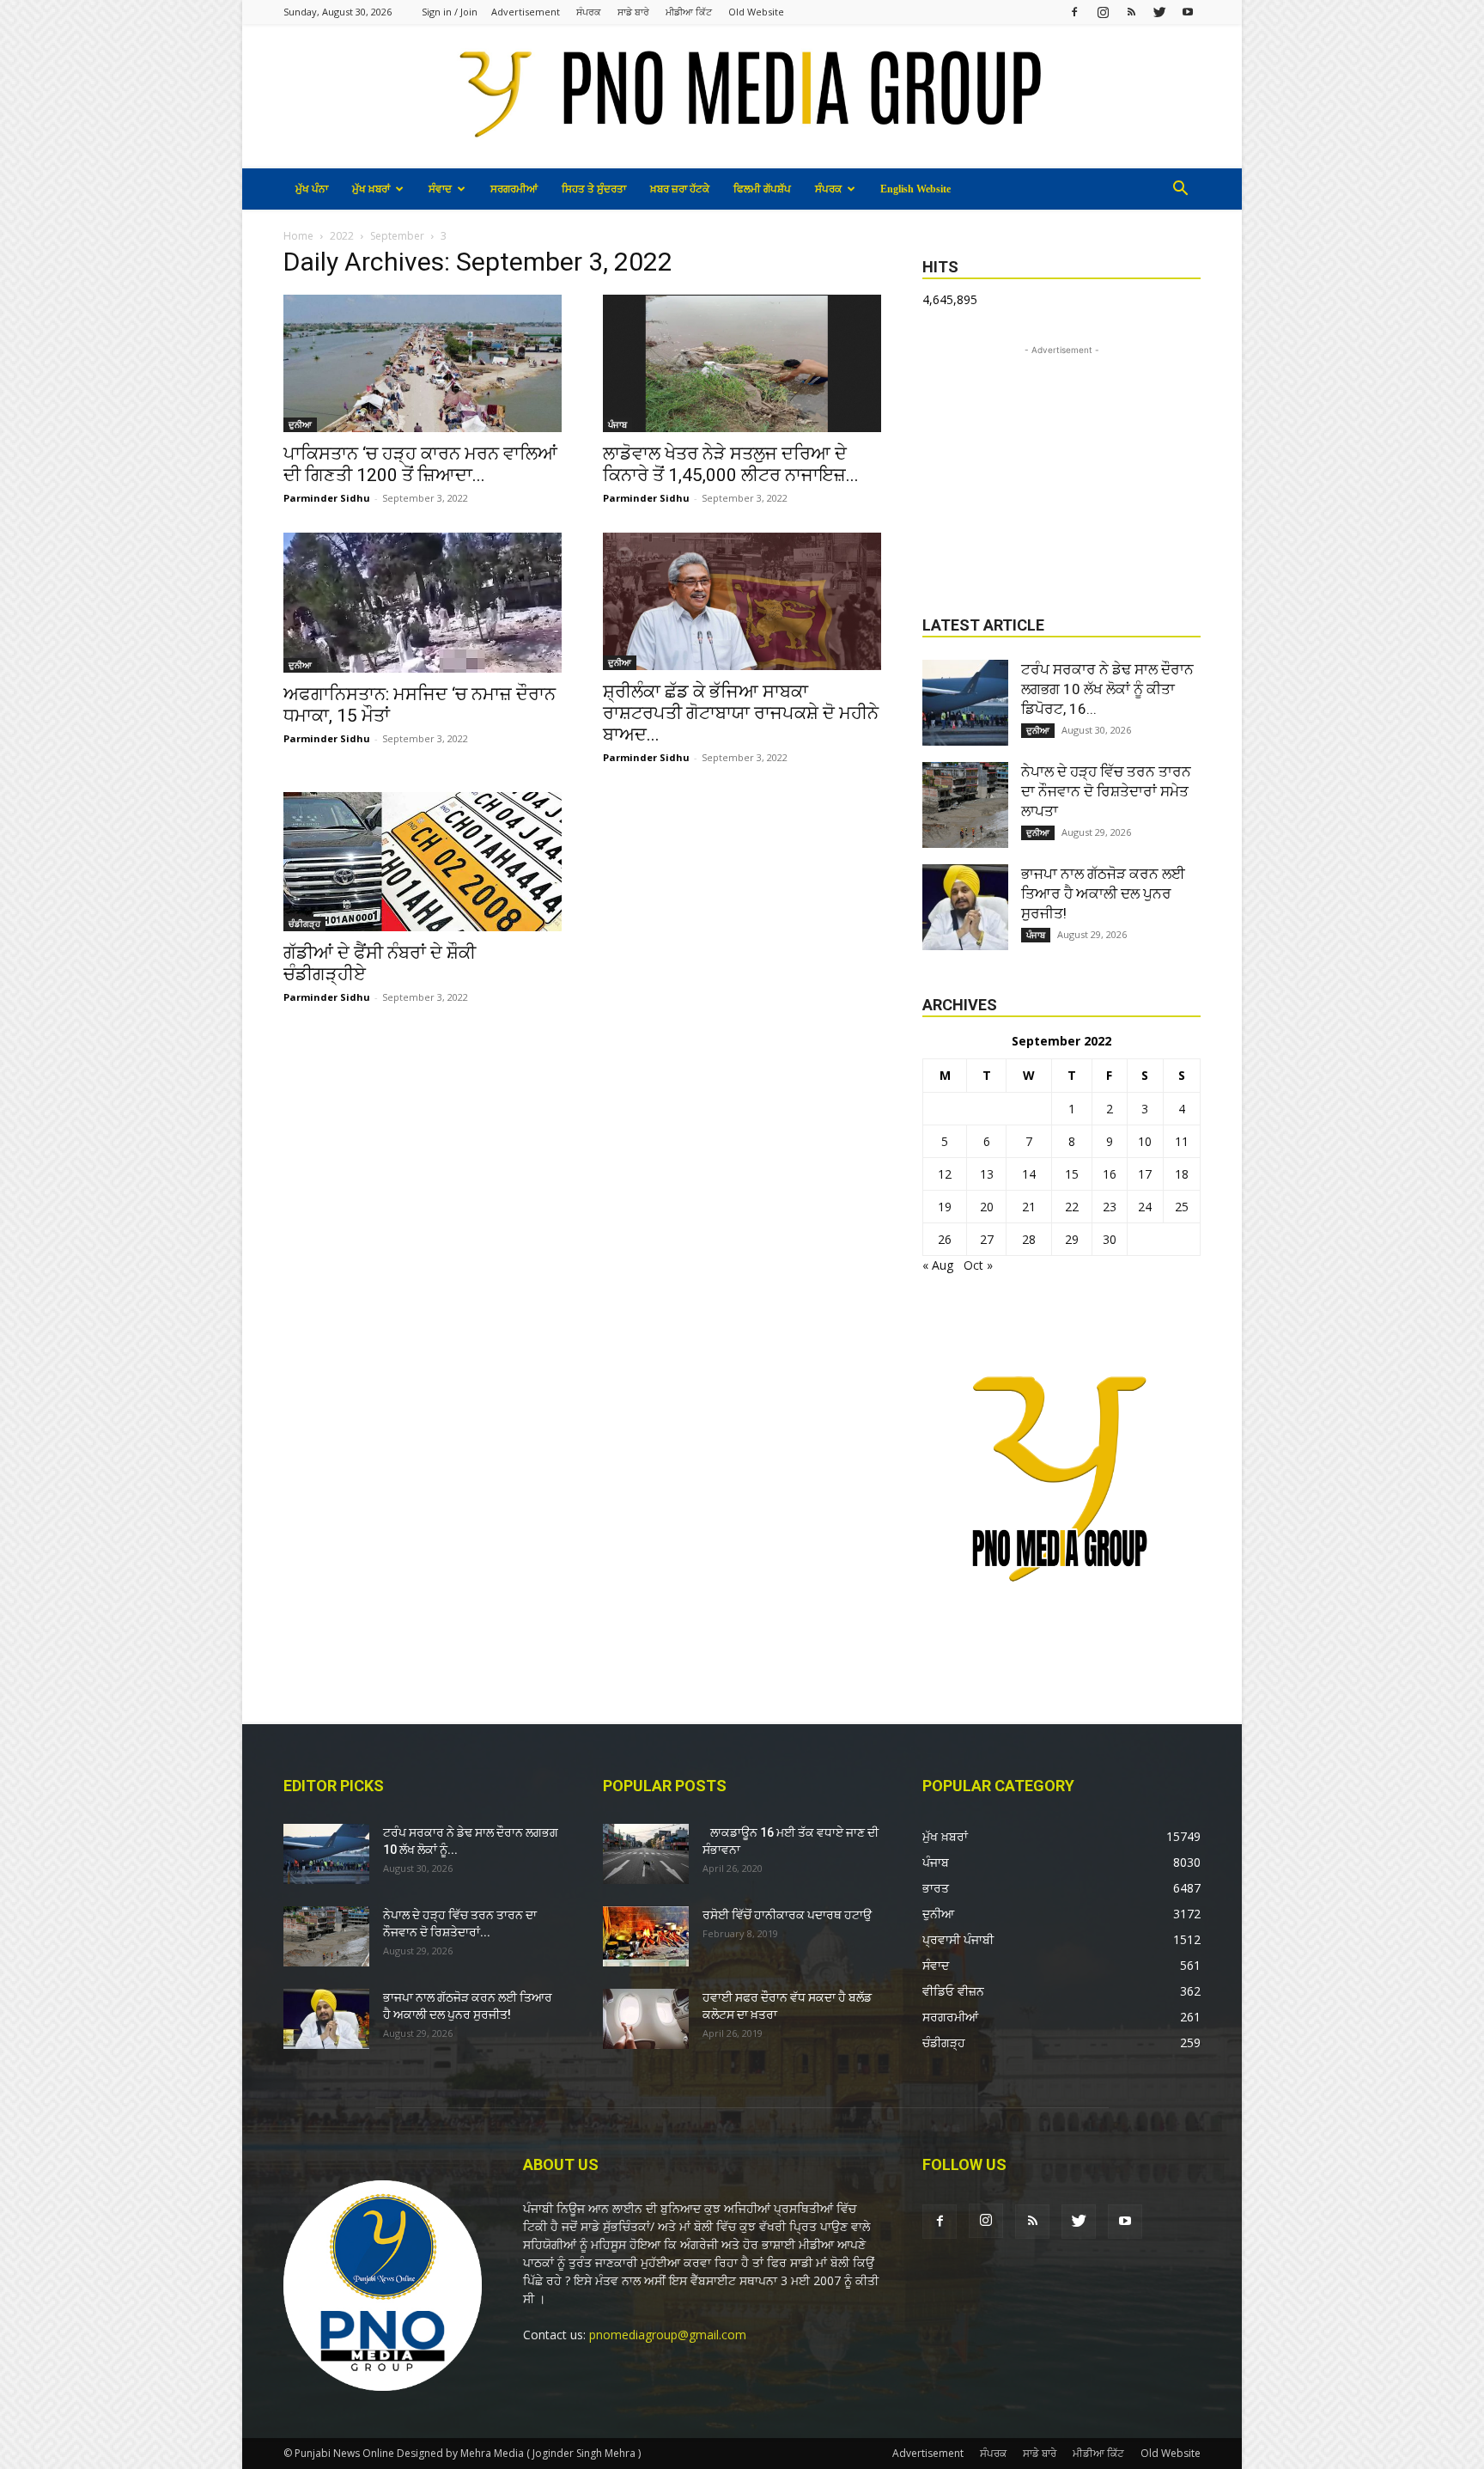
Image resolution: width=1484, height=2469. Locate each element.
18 (1182, 1174)
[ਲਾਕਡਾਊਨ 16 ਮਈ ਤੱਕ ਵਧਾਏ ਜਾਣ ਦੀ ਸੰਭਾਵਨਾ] (646, 1854)
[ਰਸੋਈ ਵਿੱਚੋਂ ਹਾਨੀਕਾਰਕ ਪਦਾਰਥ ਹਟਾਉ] (646, 1936)
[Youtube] (1188, 12)
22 (1072, 1207)
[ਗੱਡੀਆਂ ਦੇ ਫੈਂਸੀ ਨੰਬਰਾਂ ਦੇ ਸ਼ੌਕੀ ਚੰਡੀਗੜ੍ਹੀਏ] (423, 862)
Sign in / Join (450, 12)
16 (1110, 1174)
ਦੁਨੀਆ (300, 424)
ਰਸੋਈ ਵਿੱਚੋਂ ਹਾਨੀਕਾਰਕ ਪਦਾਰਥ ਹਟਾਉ (787, 1915)
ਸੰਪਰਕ (589, 12)
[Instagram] (1103, 12)
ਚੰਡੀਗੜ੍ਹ (304, 924)
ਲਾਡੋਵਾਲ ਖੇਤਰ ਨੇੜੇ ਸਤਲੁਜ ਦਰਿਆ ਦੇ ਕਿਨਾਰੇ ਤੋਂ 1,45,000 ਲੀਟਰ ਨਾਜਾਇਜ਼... (731, 464)
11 (1182, 1141)
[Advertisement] (1061, 466)
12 (945, 1174)
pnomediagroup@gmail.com (668, 2335)
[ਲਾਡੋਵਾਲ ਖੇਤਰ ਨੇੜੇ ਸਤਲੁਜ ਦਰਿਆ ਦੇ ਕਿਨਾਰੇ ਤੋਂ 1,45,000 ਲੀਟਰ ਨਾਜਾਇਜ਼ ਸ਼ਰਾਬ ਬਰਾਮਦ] (742, 363)
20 (987, 1207)
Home (298, 236)
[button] (1180, 190)
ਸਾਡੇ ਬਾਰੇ (633, 12)
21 (1029, 1207)
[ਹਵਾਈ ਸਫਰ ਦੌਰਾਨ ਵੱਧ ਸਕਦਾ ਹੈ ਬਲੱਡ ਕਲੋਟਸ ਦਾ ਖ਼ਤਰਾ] (646, 2019)
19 (945, 1207)
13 (987, 1174)
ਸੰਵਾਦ (440, 189)
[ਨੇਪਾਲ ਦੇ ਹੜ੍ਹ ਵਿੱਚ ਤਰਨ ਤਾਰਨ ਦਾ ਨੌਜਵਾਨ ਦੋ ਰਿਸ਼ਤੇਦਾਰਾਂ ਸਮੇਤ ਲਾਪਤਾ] (965, 805)
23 (1110, 1207)
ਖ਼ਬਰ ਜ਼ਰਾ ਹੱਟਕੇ (680, 189)
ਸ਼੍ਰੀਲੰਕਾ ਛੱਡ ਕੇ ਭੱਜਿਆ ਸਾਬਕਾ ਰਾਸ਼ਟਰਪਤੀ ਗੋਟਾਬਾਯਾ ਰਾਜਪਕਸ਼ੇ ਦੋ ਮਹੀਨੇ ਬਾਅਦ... (741, 713)
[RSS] (1131, 12)
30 (1110, 1239)
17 (1145, 1174)
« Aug (938, 1265)
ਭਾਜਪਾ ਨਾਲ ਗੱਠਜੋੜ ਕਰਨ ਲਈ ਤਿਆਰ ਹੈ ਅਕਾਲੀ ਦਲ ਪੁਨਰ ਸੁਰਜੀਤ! (1103, 893)
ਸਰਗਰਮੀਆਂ (514, 189)
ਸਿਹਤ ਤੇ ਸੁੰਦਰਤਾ (594, 189)
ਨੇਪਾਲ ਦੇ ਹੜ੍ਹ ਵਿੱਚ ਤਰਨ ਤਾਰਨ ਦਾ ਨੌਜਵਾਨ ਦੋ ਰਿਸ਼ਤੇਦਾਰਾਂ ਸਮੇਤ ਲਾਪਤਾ (1106, 791)
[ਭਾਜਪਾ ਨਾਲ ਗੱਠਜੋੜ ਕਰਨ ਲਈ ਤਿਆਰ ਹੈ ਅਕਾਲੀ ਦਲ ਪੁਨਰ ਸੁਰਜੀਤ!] (965, 907)
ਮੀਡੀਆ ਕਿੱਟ (689, 12)
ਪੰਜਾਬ (617, 424)
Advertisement (526, 12)
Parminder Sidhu (327, 498)
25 (1182, 1207)
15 (1072, 1174)
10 (1145, 1141)
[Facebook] (1074, 12)
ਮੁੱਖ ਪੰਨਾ (312, 189)
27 (987, 1239)
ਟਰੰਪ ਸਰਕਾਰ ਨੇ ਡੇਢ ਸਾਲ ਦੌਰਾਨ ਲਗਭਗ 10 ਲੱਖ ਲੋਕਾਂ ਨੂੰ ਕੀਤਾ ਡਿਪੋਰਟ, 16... (1107, 689)
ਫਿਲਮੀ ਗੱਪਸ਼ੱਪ (762, 189)
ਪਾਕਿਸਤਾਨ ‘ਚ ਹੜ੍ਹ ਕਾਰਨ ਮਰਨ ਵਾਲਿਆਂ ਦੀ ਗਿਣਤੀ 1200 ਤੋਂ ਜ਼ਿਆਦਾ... (420, 464)
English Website (915, 189)
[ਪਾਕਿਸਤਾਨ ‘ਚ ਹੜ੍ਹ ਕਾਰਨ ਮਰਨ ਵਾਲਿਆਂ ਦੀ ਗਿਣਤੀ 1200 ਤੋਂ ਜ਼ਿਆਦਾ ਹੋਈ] (423, 363)
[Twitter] (1159, 12)
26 (945, 1239)
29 (1072, 1239)
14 (1029, 1174)
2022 (342, 236)
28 (1029, 1239)
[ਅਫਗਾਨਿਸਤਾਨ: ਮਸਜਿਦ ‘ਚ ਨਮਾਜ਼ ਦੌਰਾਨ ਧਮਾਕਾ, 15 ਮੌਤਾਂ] (423, 603)
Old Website (756, 12)
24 (1145, 1207)
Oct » (978, 1265)
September (397, 236)
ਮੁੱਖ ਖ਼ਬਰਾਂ (371, 189)
